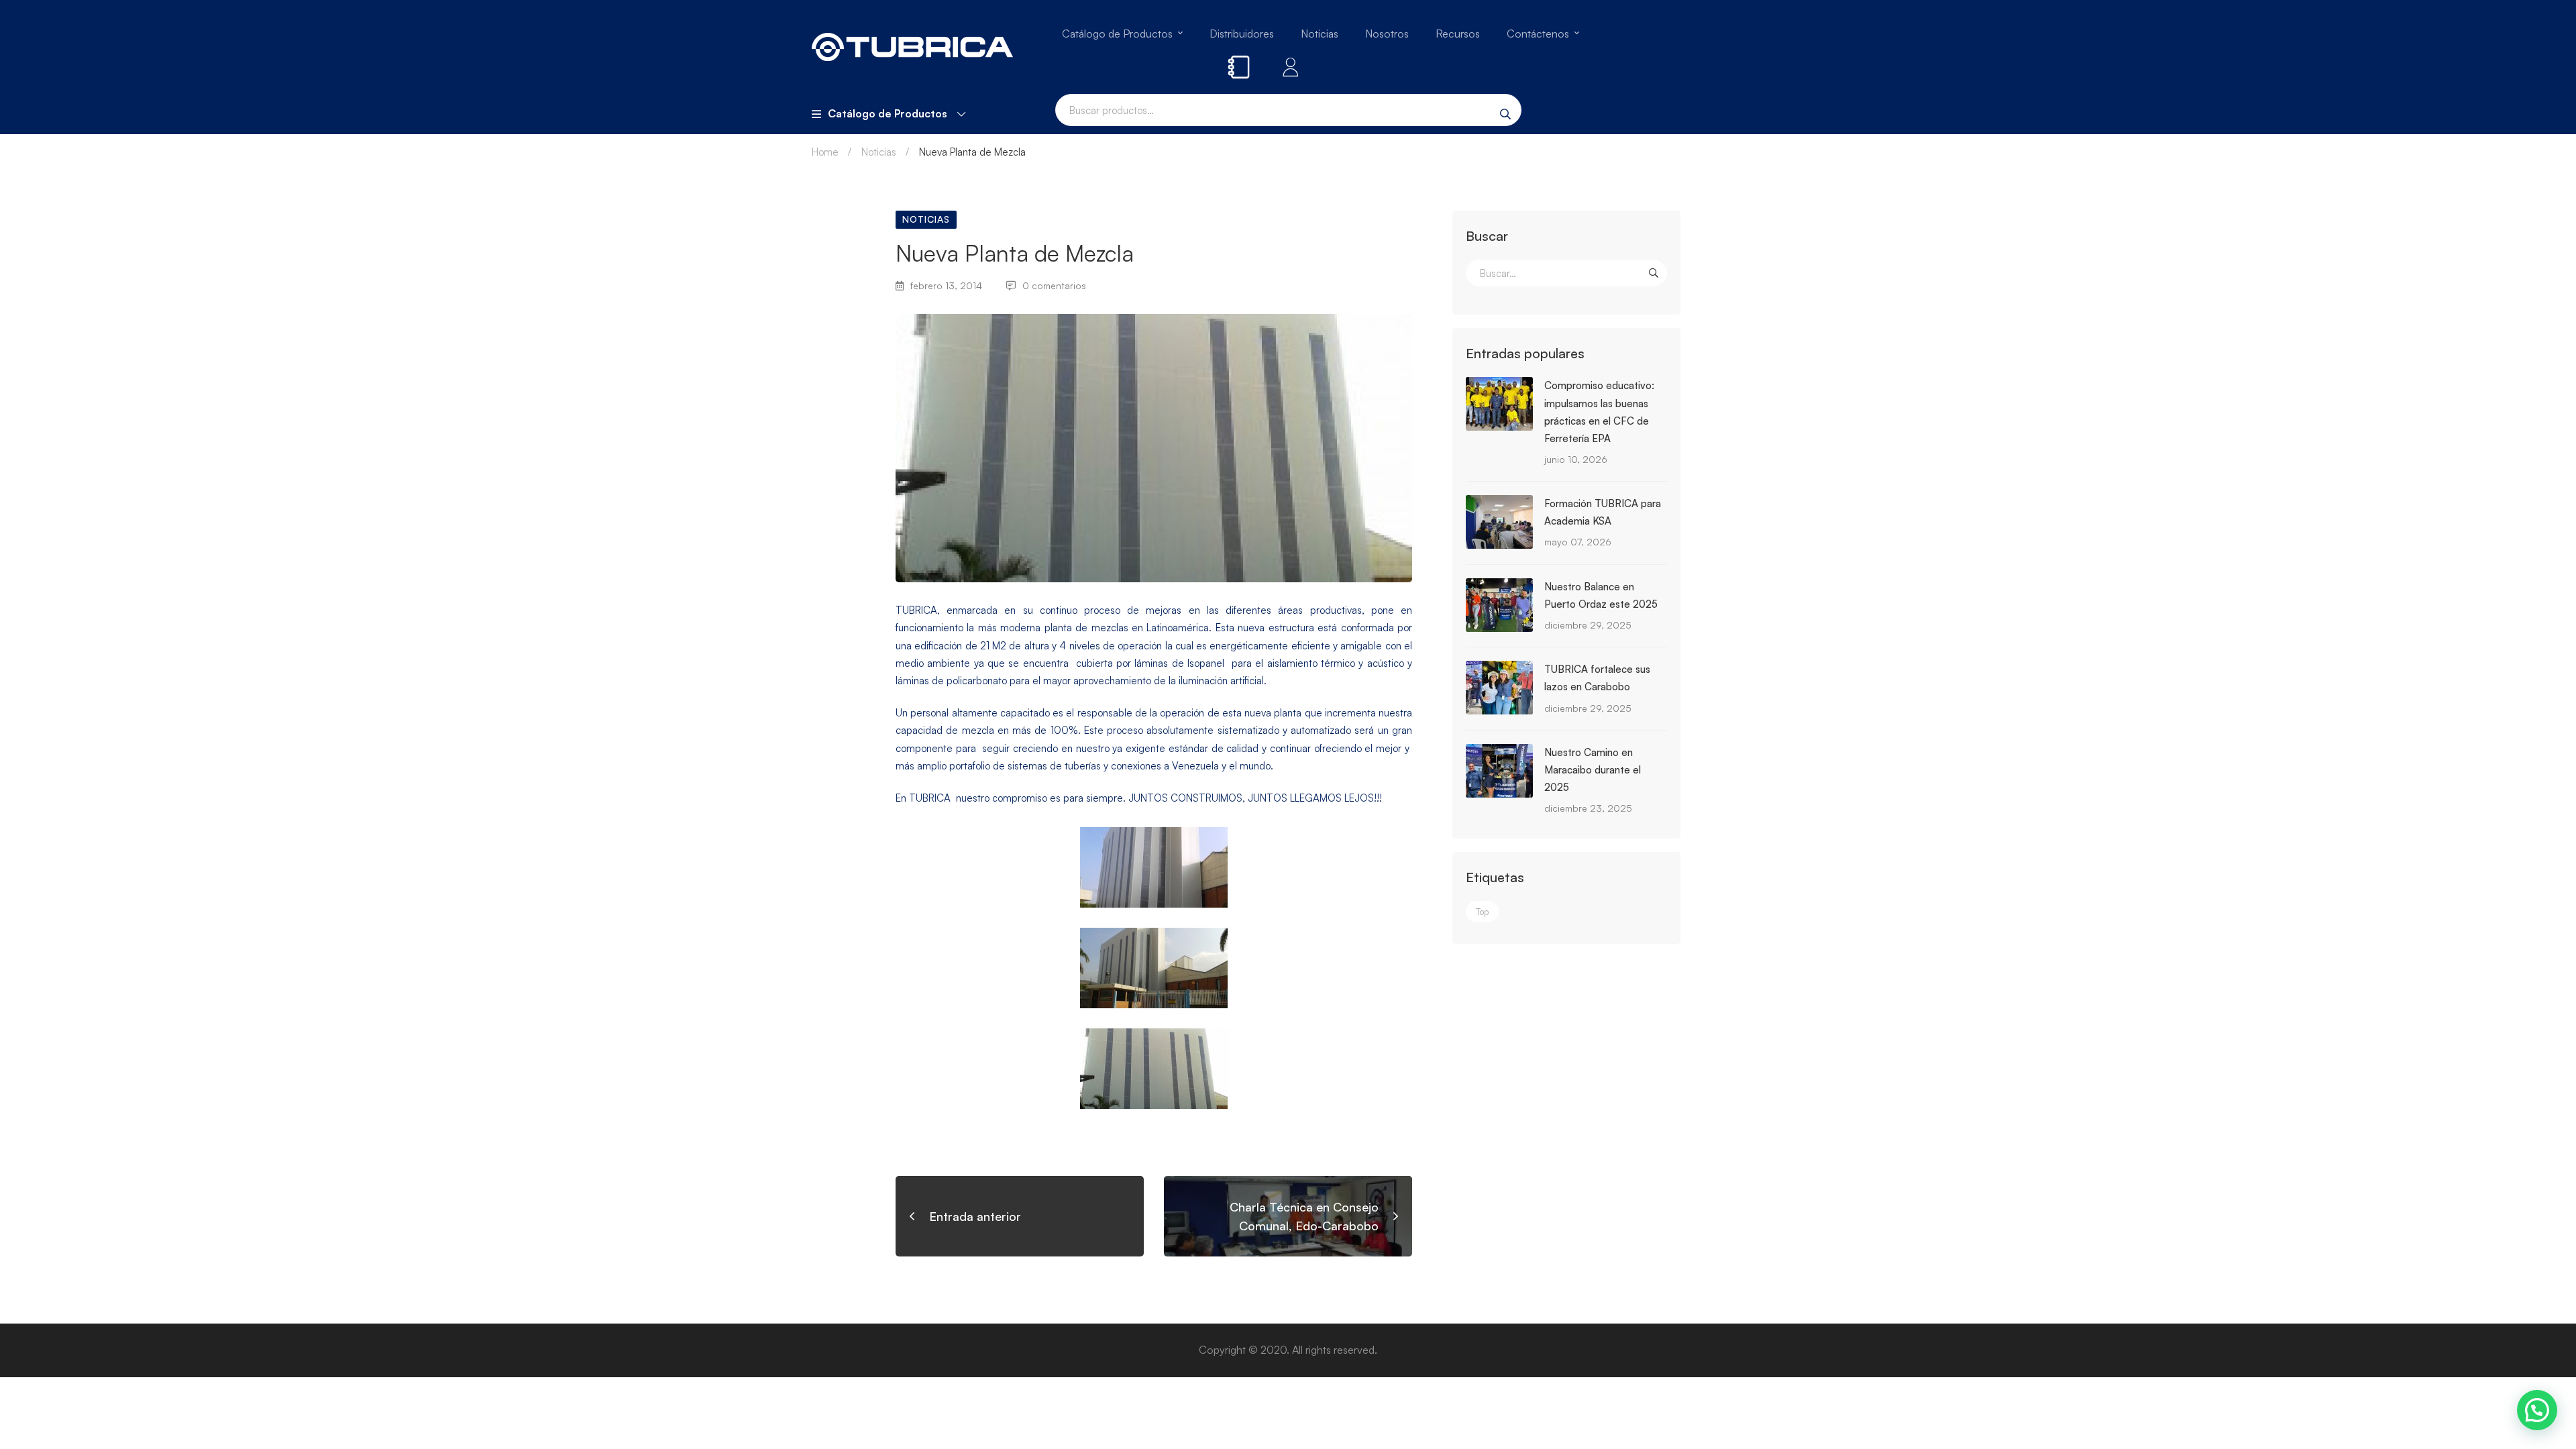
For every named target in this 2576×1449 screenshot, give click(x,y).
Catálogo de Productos (888, 113)
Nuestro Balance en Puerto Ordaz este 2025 (1601, 595)
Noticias (879, 152)
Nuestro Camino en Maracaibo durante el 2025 (1593, 770)
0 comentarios (1054, 285)
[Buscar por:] (1566, 273)
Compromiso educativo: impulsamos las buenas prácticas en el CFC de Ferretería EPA (1599, 412)
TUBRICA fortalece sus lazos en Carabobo (1597, 678)
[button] (2537, 1410)
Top (1482, 912)
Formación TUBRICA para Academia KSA (1603, 512)
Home (825, 152)
